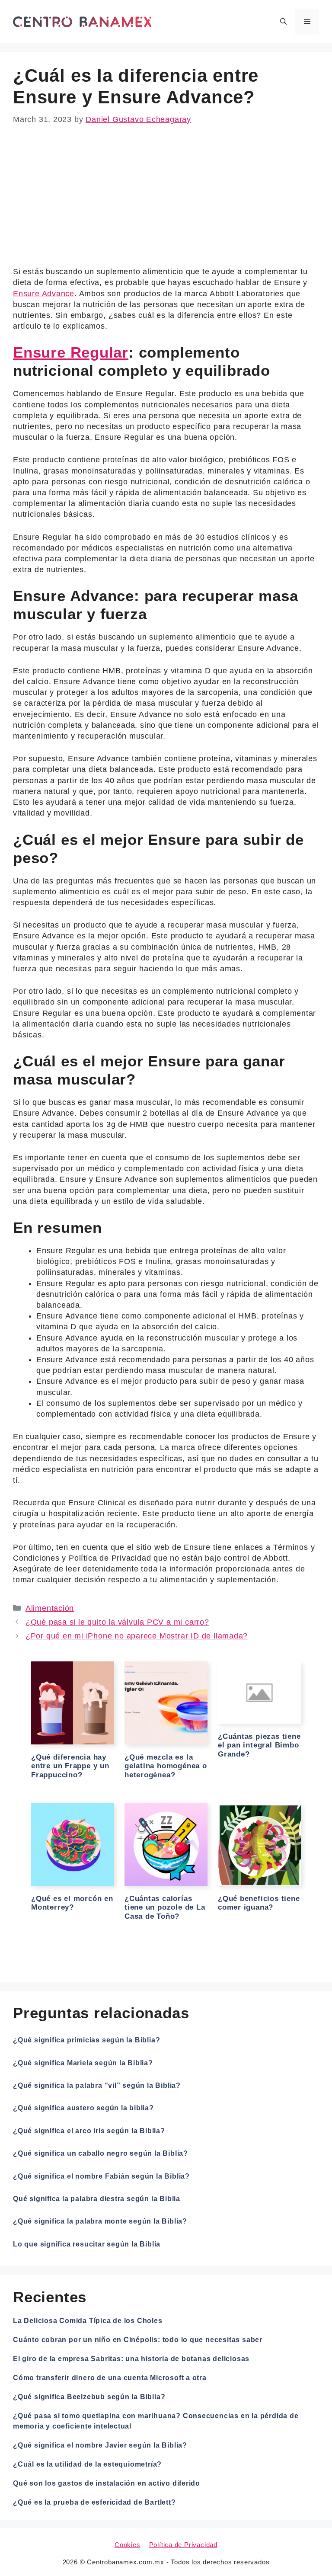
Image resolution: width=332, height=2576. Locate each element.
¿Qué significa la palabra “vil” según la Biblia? (97, 2085)
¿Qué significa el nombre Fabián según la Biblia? (101, 2176)
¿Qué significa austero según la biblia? (83, 2108)
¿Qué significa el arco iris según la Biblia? (89, 2131)
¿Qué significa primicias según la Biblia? (86, 2040)
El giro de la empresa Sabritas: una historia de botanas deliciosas (131, 2359)
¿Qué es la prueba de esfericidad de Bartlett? (94, 2502)
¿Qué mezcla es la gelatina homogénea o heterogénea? (166, 1766)
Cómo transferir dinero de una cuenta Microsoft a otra (110, 2378)
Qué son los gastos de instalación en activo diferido (107, 2483)
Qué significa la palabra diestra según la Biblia (97, 2199)
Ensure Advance (44, 294)
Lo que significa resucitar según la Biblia (87, 2244)
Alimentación (50, 1608)
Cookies (128, 2545)
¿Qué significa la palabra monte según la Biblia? (100, 2221)
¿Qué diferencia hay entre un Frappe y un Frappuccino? (70, 1766)
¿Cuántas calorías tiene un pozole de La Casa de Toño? (165, 1907)
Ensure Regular (71, 352)
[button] (283, 22)
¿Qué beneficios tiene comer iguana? (259, 1903)
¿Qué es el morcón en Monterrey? (72, 1903)
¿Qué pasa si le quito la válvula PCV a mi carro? (117, 1622)
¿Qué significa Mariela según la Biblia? (83, 2063)
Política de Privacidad (183, 2545)
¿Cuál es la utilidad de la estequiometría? (87, 2464)
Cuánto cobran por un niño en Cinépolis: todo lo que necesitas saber (138, 2340)
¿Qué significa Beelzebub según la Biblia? (89, 2397)
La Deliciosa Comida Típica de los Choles (88, 2321)
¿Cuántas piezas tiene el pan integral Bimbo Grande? (259, 1745)
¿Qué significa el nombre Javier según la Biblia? (100, 2445)
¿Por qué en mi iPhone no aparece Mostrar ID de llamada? (137, 1636)
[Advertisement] (166, 202)
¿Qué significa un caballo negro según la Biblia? (101, 2153)
